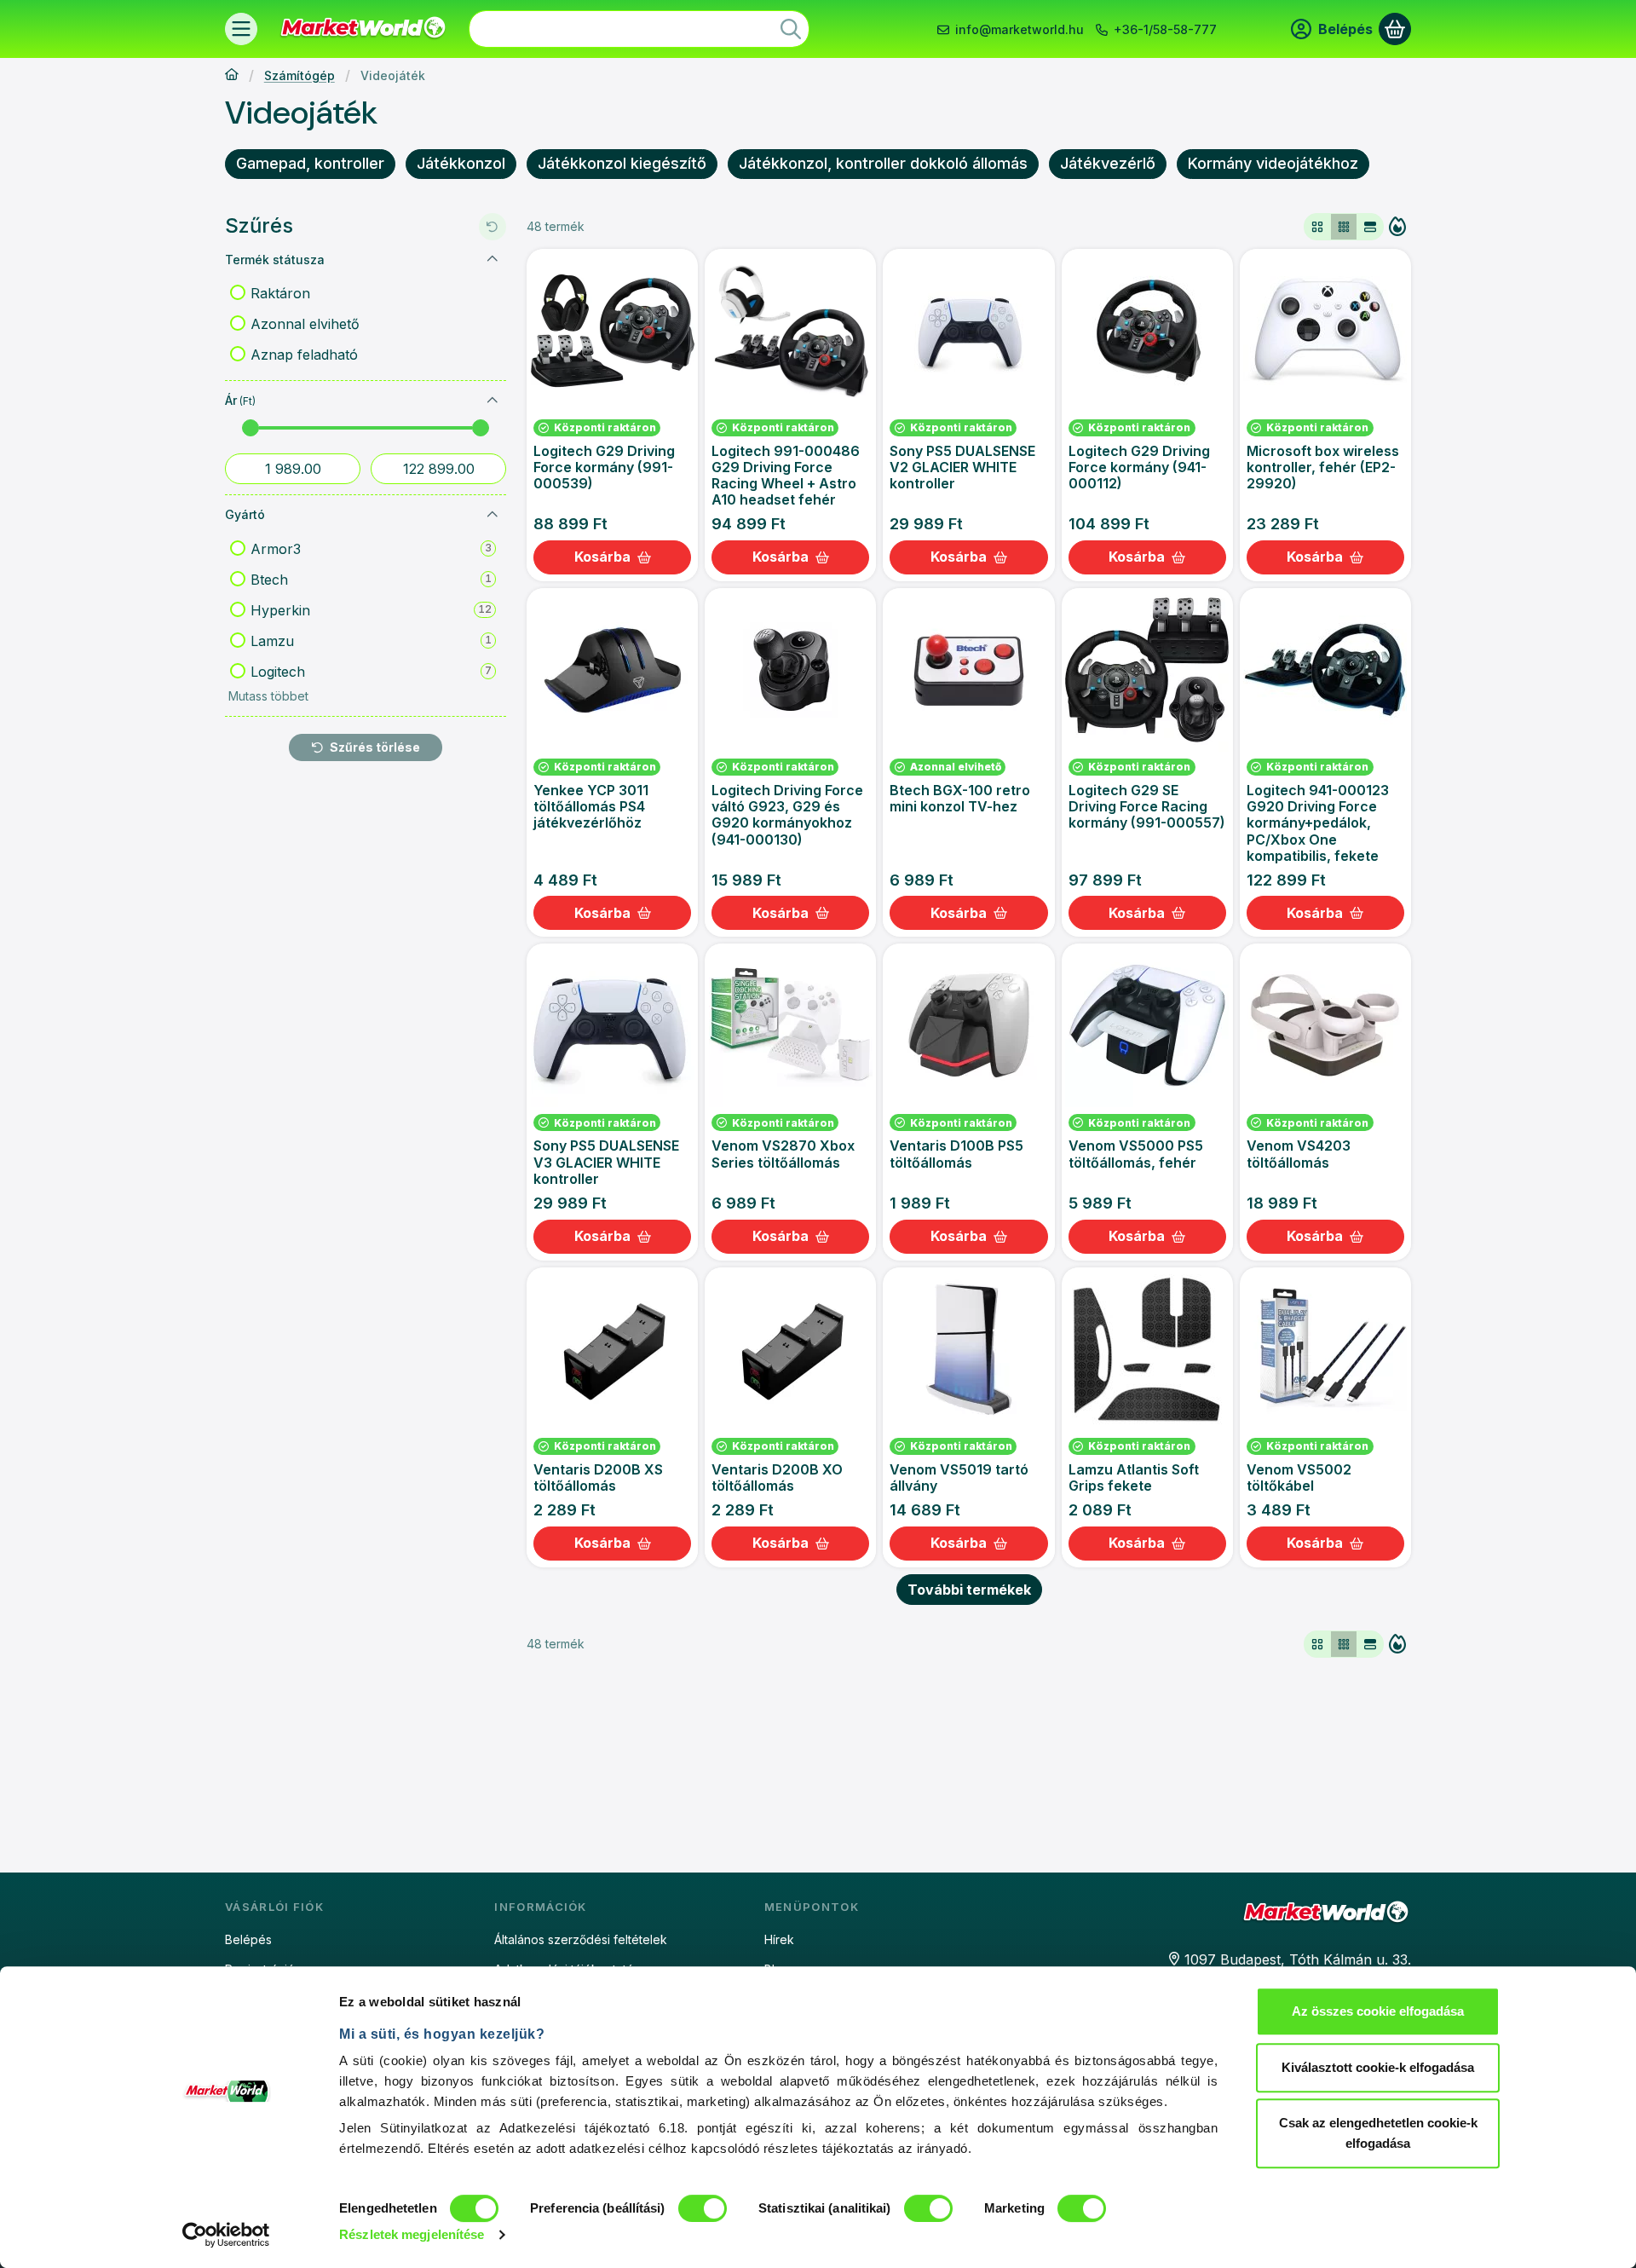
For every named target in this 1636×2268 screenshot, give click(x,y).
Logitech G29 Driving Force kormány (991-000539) (604, 467)
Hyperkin (371, 610)
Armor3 (371, 549)
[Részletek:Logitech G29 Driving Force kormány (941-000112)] (1147, 331)
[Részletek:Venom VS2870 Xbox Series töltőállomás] (791, 1025)
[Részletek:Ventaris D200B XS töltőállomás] (613, 1349)
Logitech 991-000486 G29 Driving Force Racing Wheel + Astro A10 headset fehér (786, 476)
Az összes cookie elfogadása (1378, 2011)
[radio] (1317, 227)
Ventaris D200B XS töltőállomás (598, 1477)
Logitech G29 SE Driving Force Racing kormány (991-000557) (1147, 806)
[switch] (703, 2208)
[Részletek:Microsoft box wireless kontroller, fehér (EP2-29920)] (1325, 331)
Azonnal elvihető (305, 324)
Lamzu (371, 641)
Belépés (248, 1939)
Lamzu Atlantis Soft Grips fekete (1134, 1477)
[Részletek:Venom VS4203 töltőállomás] (1325, 1025)
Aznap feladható (304, 355)
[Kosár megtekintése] (1395, 29)
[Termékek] (241, 29)
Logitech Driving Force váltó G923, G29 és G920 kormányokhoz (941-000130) (787, 815)
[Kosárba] (612, 557)
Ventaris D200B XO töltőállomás (777, 1477)
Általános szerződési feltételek (581, 1939)
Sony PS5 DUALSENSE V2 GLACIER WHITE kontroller (962, 467)
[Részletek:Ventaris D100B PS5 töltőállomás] (969, 1025)
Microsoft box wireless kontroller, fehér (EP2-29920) (1323, 467)
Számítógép (300, 75)
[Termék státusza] (493, 259)
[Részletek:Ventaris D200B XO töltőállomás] (791, 1349)
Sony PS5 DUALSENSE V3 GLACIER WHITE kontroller (606, 1162)
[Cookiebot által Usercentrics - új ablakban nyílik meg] (226, 2235)
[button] (267, 696)
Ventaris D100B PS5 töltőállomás (956, 1154)
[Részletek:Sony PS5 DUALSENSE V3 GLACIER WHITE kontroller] (613, 1025)
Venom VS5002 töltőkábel (1299, 1477)
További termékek (969, 1590)
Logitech (371, 672)
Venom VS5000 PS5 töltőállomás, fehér (1136, 1154)
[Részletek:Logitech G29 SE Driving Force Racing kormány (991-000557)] (1147, 670)
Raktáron (280, 293)
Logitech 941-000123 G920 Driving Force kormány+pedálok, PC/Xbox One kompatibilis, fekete (1318, 823)
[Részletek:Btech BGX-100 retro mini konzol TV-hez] (969, 670)
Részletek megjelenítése (412, 2234)
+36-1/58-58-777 (1165, 29)
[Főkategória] (232, 76)
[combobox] (639, 29)
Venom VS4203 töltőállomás (1299, 1154)
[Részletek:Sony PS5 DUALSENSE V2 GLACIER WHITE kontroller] (969, 331)
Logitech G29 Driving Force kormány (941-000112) (1139, 467)
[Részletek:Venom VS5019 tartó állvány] (969, 1349)
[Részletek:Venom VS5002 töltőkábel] (1325, 1349)
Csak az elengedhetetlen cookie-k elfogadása (1378, 2133)
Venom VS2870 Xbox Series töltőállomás (783, 1154)
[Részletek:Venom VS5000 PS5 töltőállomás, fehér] (1147, 1025)
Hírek (779, 1939)
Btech (371, 580)
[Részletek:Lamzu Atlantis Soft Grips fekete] (1147, 1349)
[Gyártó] (493, 515)
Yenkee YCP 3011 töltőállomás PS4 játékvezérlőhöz (591, 806)
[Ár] (493, 401)
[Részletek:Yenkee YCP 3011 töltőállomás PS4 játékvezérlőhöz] (613, 670)
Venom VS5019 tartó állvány (959, 1477)
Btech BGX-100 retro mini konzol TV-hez (960, 798)
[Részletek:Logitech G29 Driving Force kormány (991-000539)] (613, 331)
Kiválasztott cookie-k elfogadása (1378, 2067)
